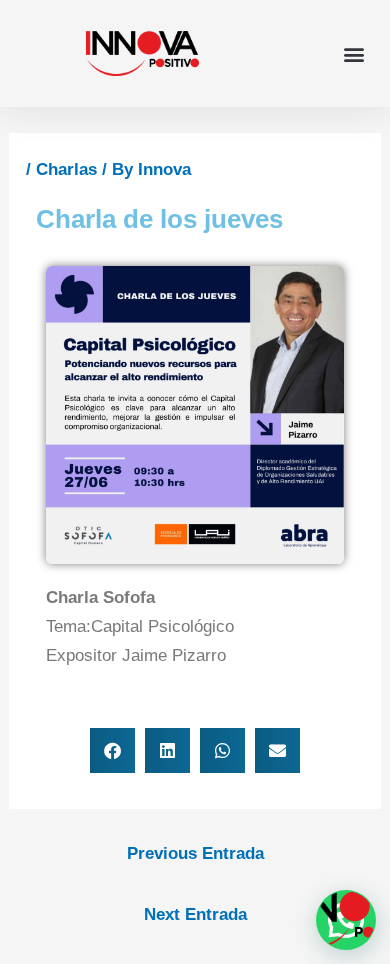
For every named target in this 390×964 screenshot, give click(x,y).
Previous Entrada (195, 853)
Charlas (66, 169)
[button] (353, 53)
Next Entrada (195, 914)
